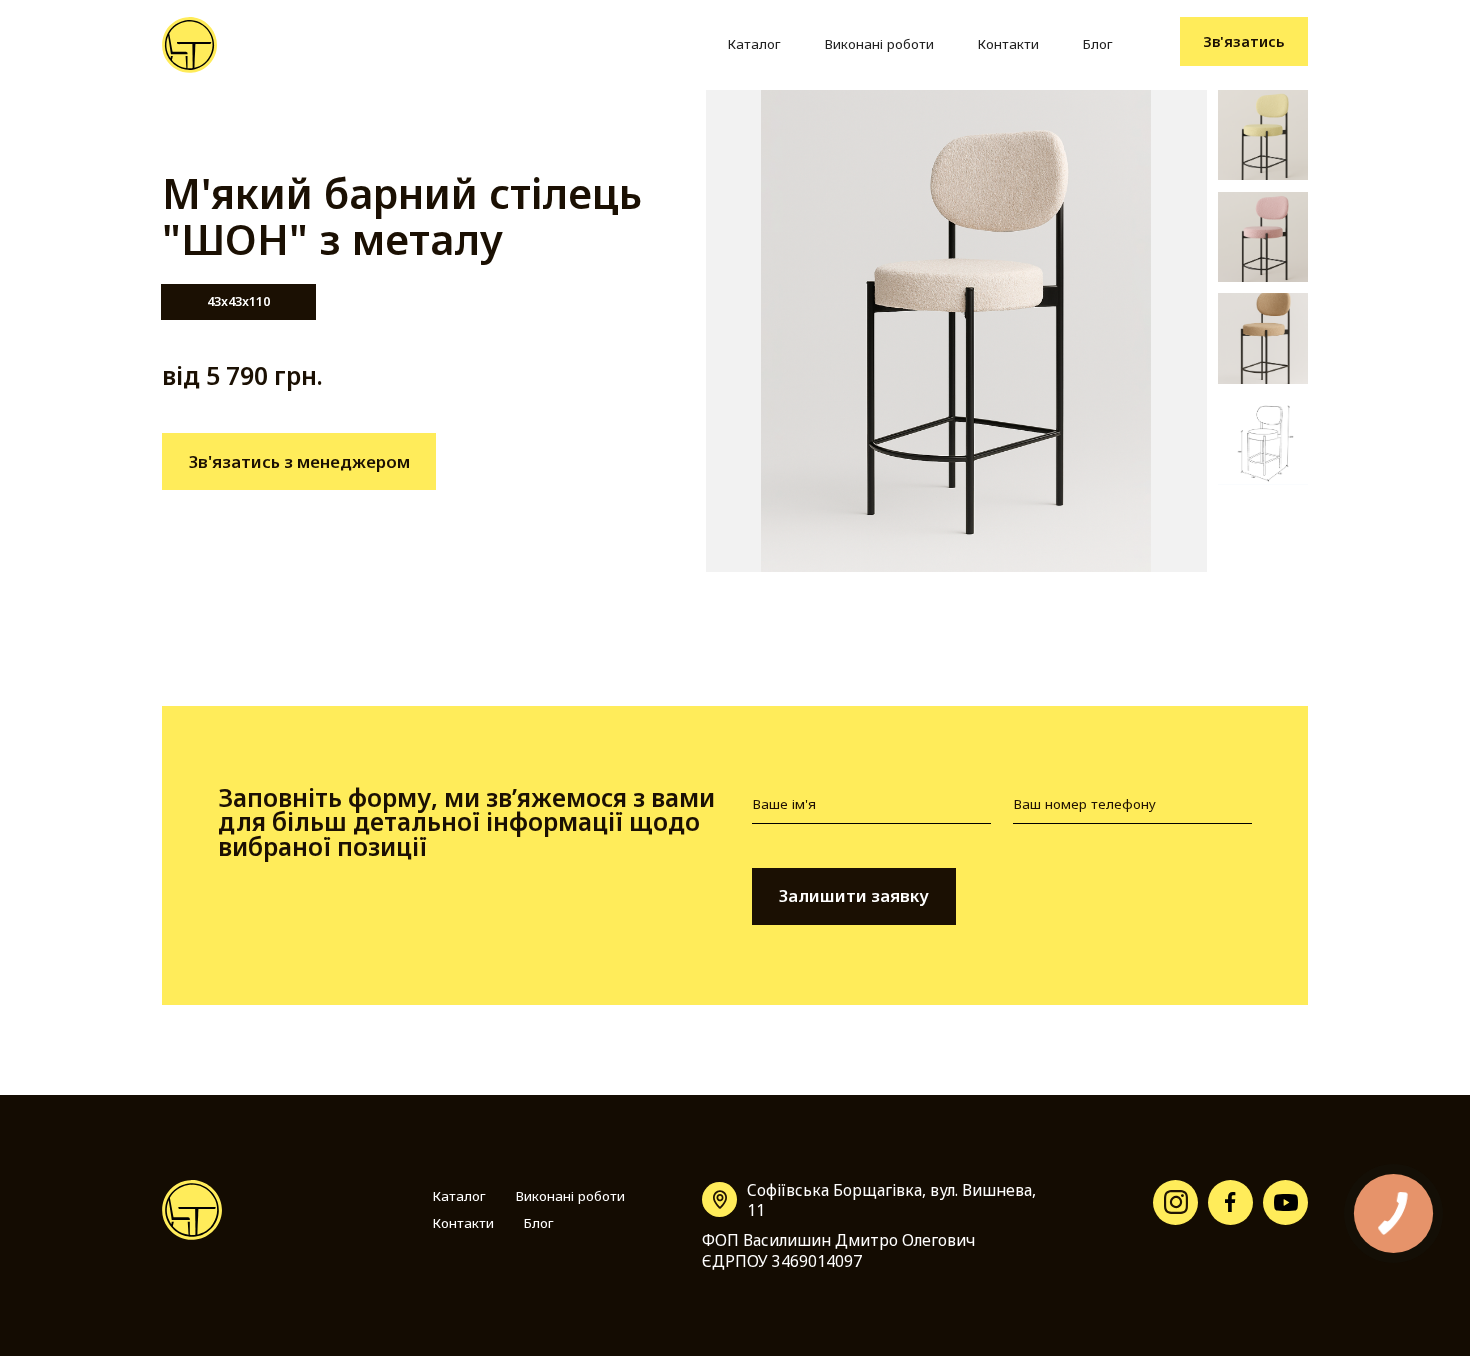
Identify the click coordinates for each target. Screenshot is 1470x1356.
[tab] (238, 302)
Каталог (754, 44)
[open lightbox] (956, 331)
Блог (1097, 44)
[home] (189, 44)
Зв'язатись (1244, 41)
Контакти (1008, 44)
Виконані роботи (879, 44)
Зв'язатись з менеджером (299, 461)
